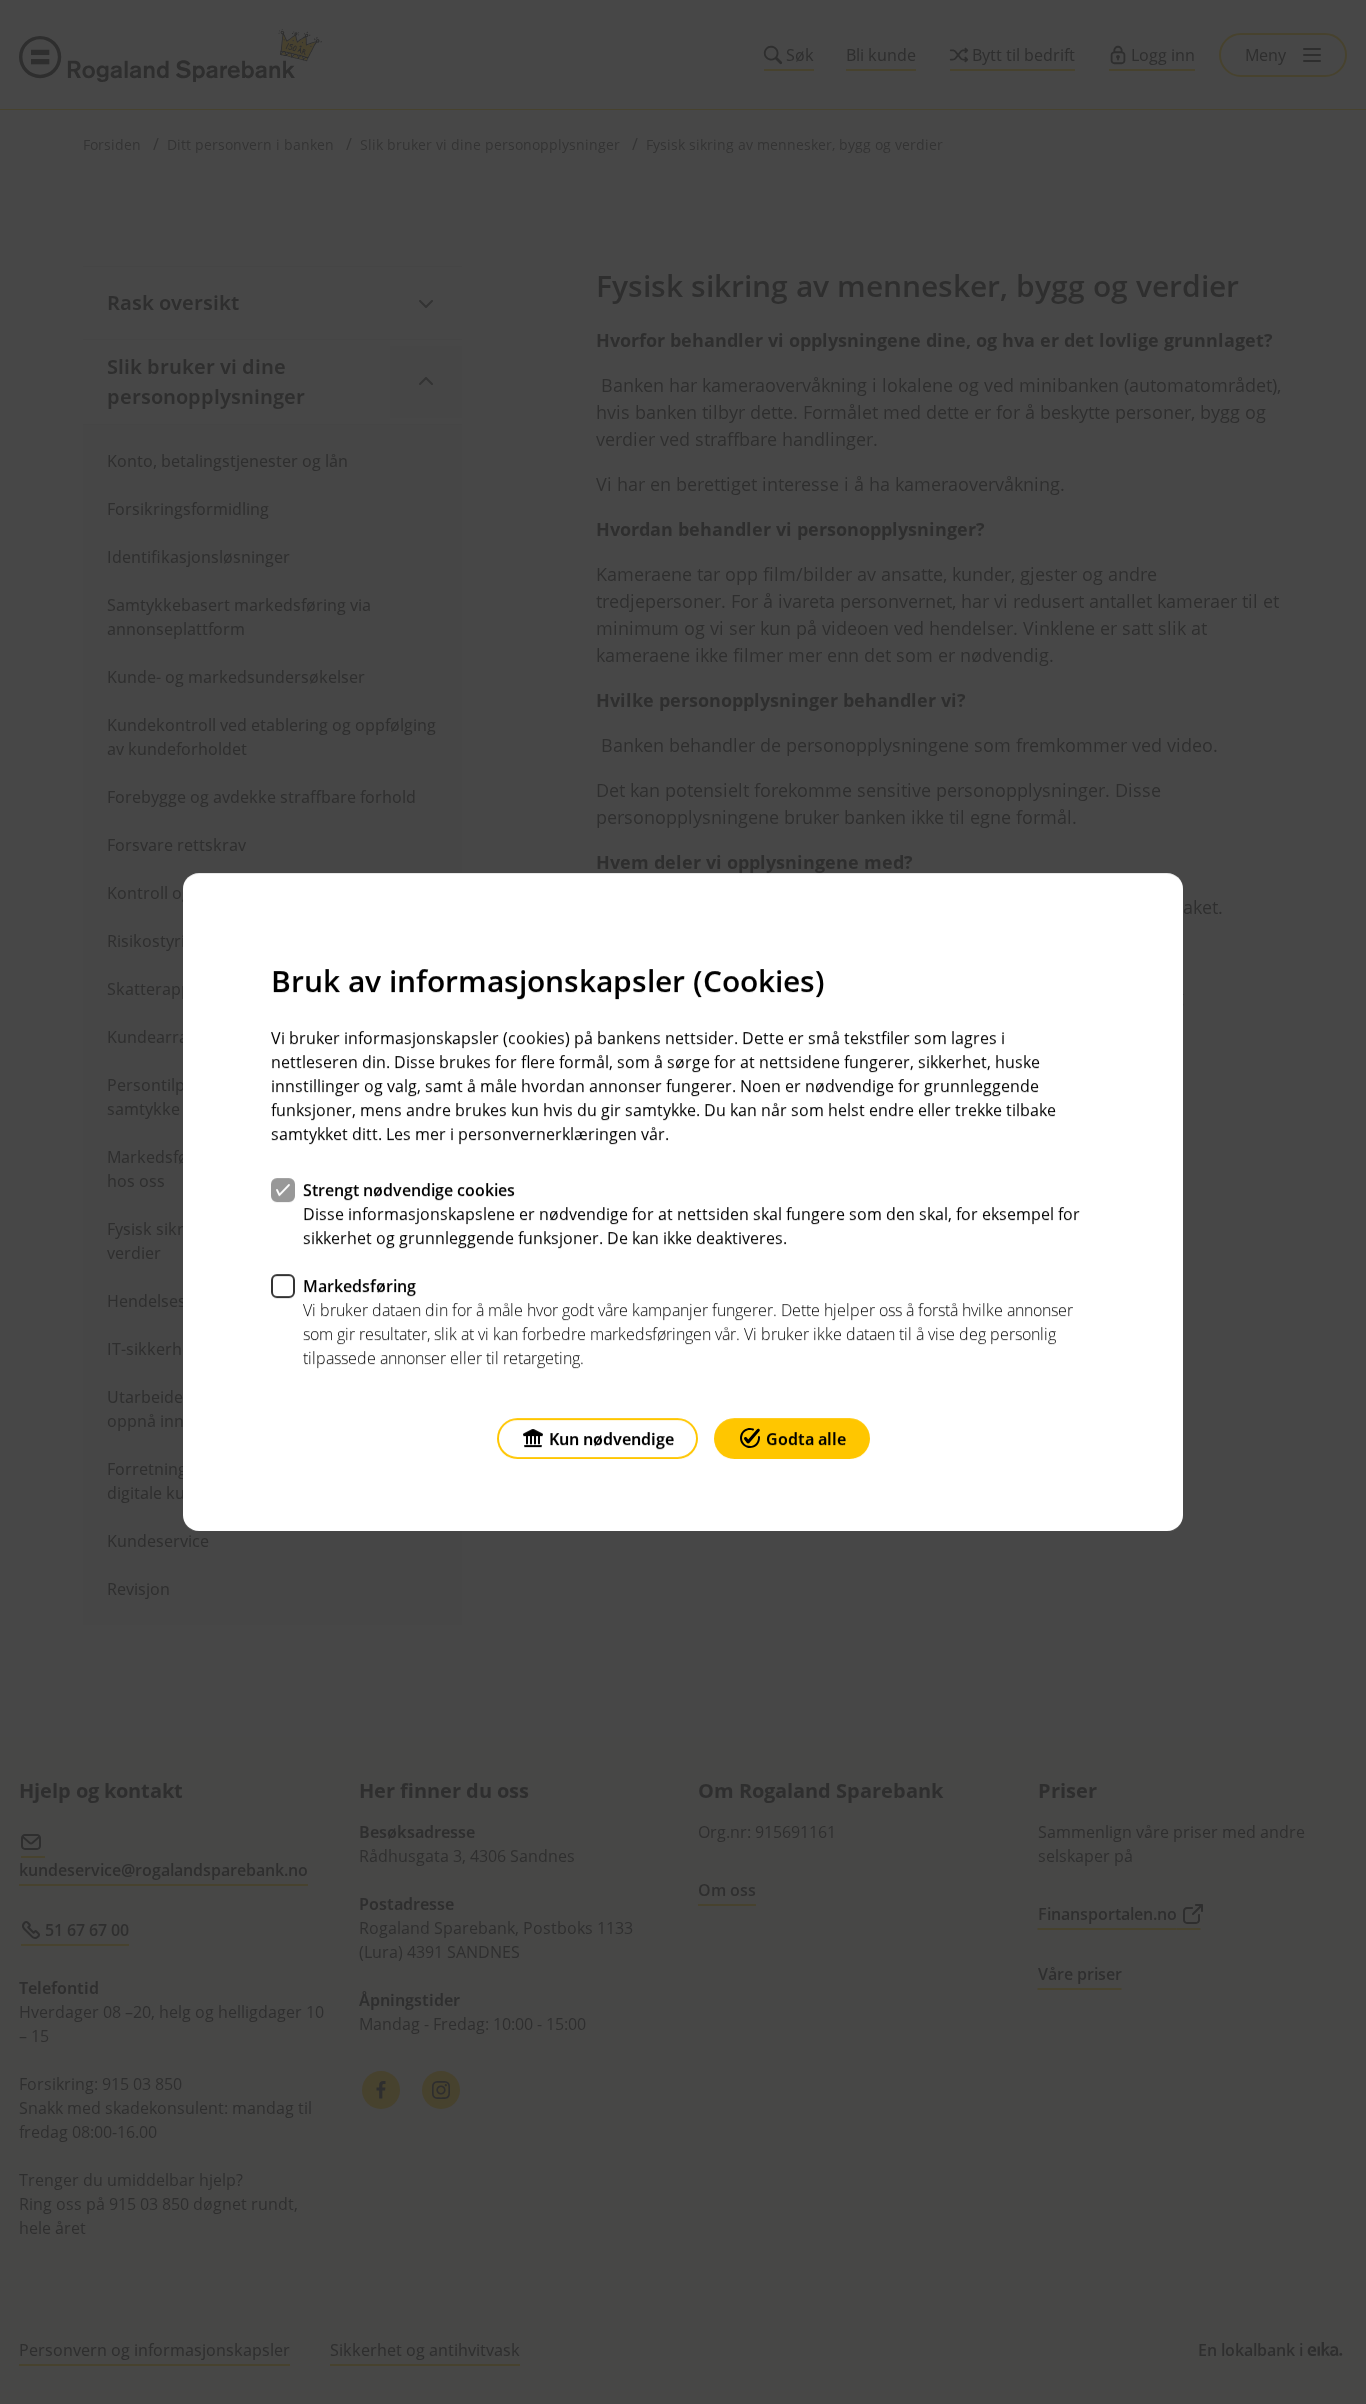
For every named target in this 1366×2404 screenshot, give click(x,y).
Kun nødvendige (611, 1439)
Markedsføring (359, 1286)
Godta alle (806, 1439)
